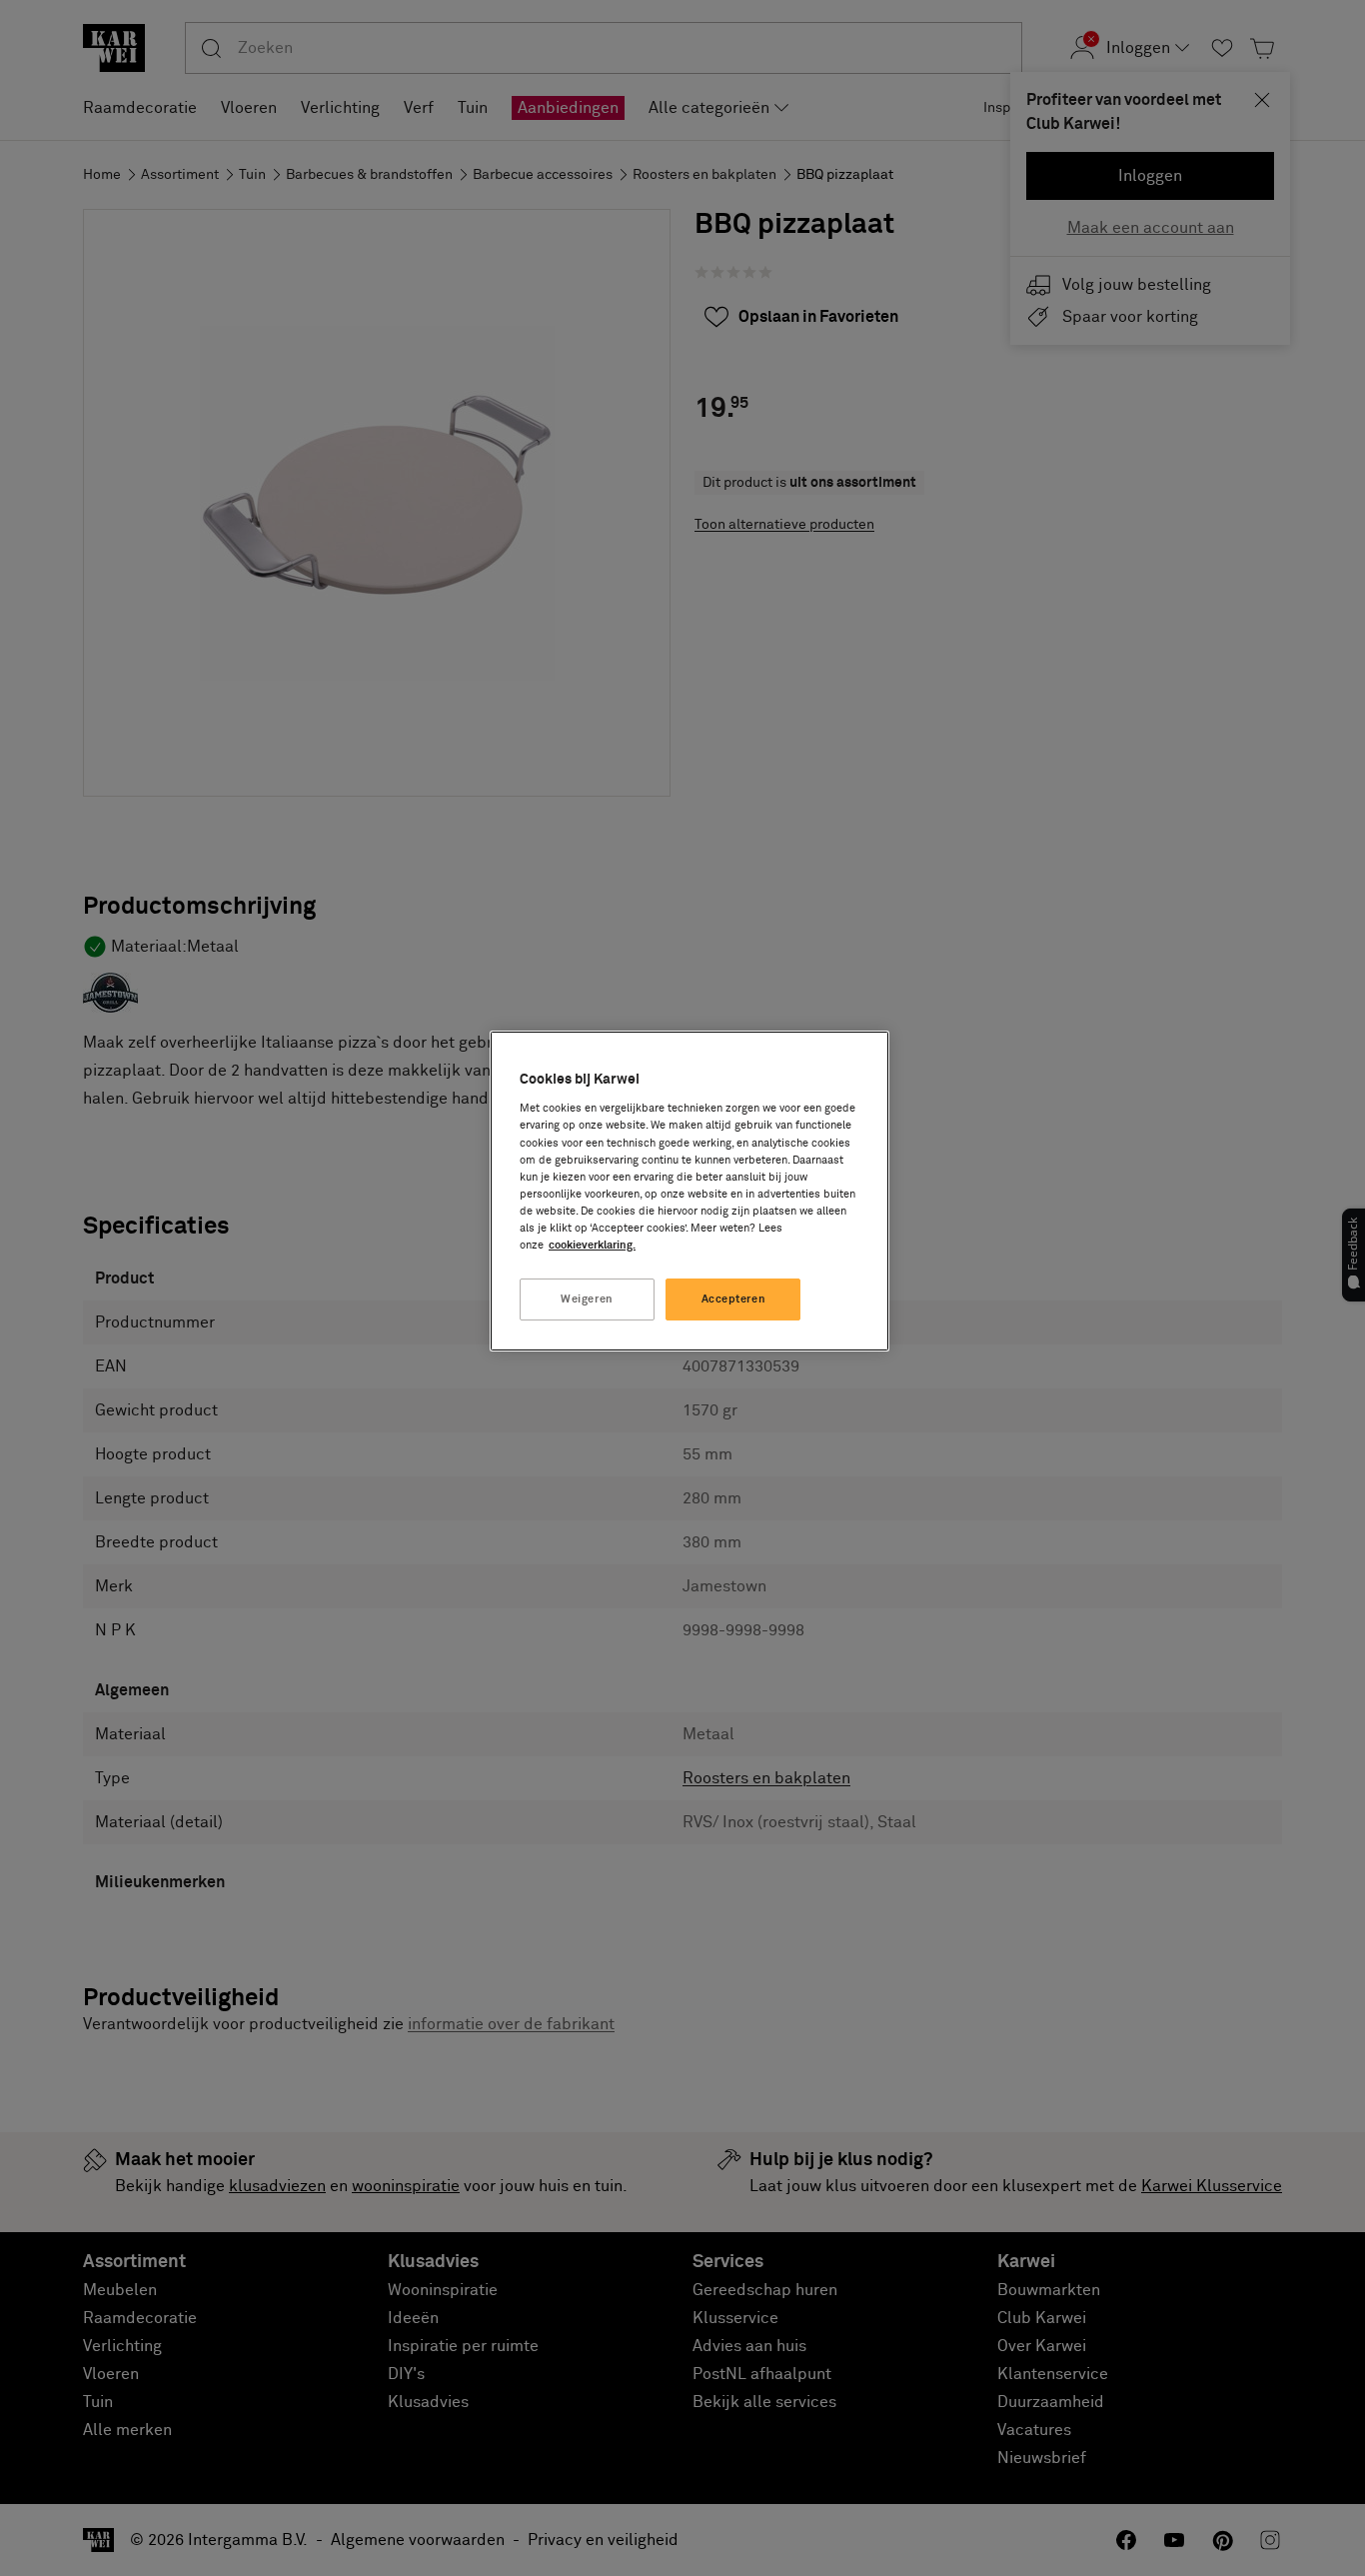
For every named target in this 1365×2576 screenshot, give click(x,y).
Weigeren (587, 1299)
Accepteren (734, 1299)
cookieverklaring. (592, 1245)
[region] (689, 1191)
